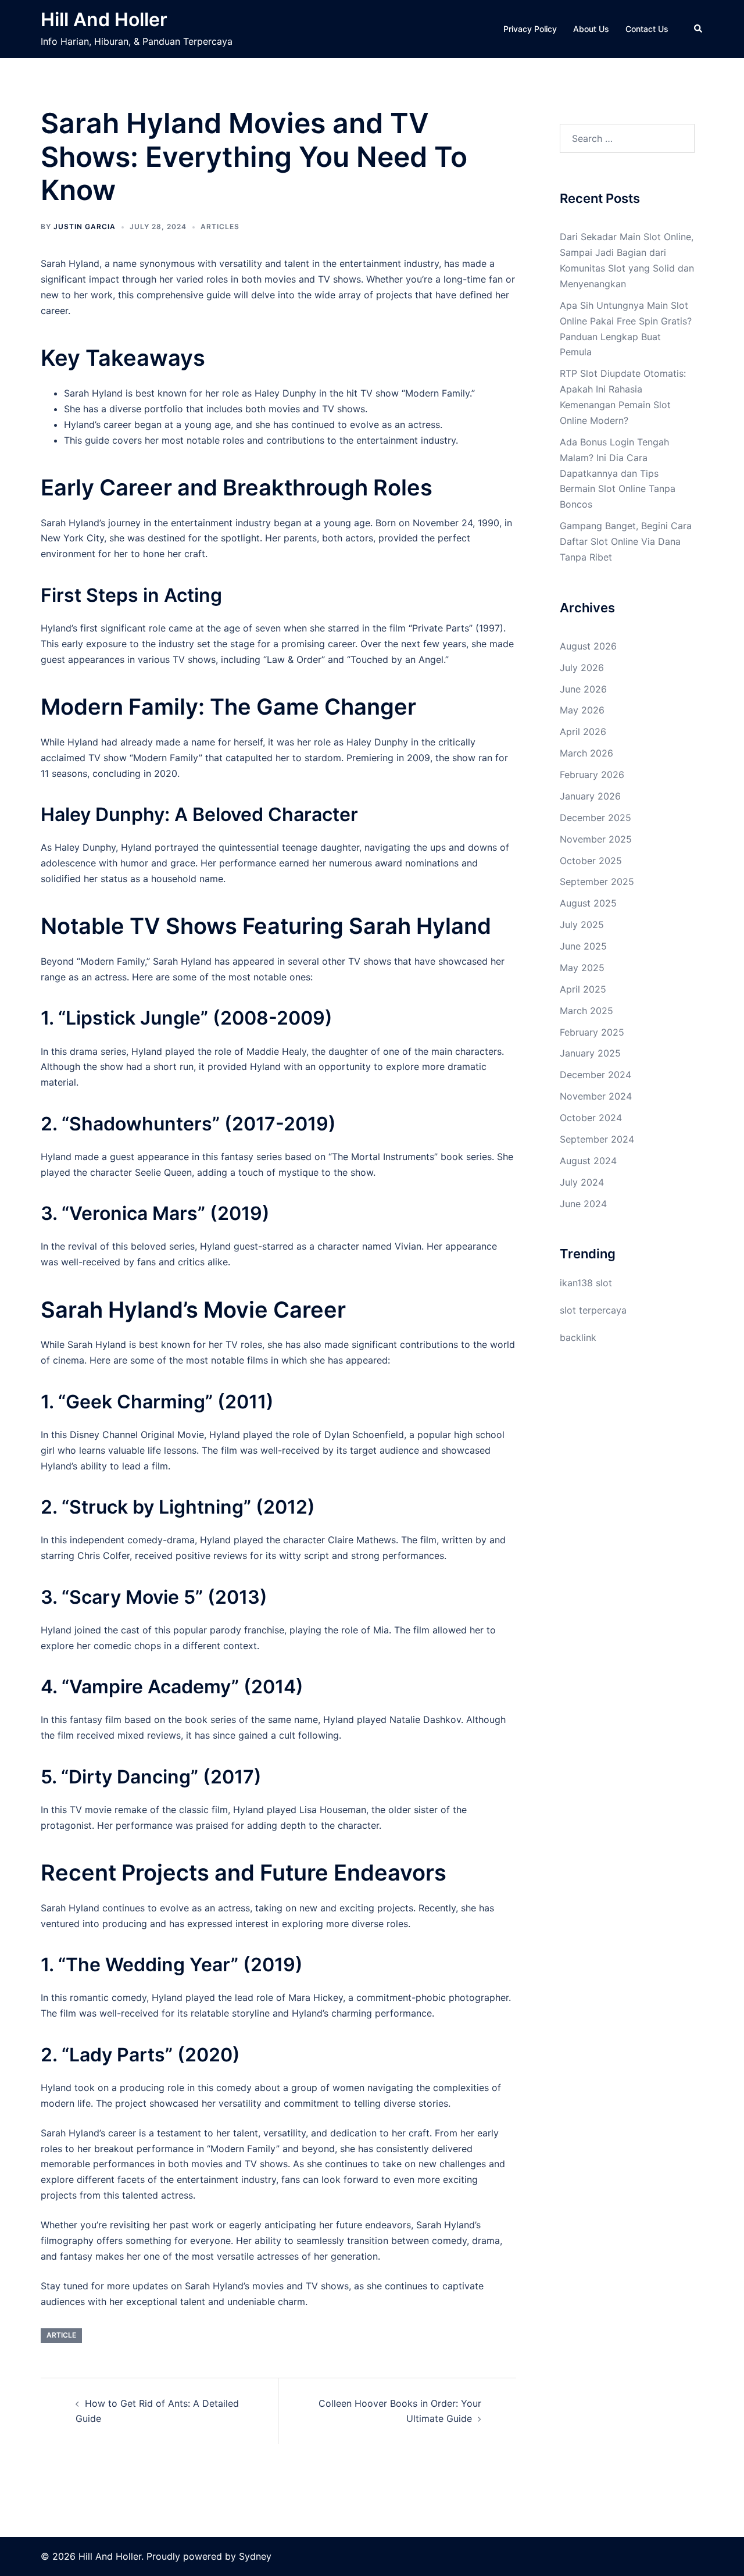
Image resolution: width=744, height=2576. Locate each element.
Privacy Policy (530, 29)
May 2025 (582, 968)
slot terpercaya (593, 1310)
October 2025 (591, 861)
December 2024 (595, 1075)
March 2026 (586, 753)
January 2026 (590, 796)
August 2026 (588, 646)
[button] (699, 29)
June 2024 (583, 1204)
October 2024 (591, 1118)
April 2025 (583, 989)
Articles (220, 226)
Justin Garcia (85, 226)
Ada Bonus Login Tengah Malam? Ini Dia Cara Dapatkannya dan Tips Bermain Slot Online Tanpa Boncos (618, 473)
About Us (591, 29)
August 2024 (588, 1161)
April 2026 (583, 732)
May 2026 (582, 710)
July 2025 (582, 925)
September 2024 (597, 1139)
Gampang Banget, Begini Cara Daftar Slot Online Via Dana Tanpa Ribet (626, 541)
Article (61, 2335)
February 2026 (592, 775)
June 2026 (583, 689)
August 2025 (588, 903)
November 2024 (596, 1096)
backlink (578, 1337)
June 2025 (583, 946)
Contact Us (647, 29)
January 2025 (590, 1053)
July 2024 (582, 1182)
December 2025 (595, 818)
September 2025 (597, 882)
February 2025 (592, 1032)
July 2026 (582, 668)
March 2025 (586, 1011)
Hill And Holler (104, 19)
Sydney (255, 2556)
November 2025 (596, 839)
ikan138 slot (586, 1283)
